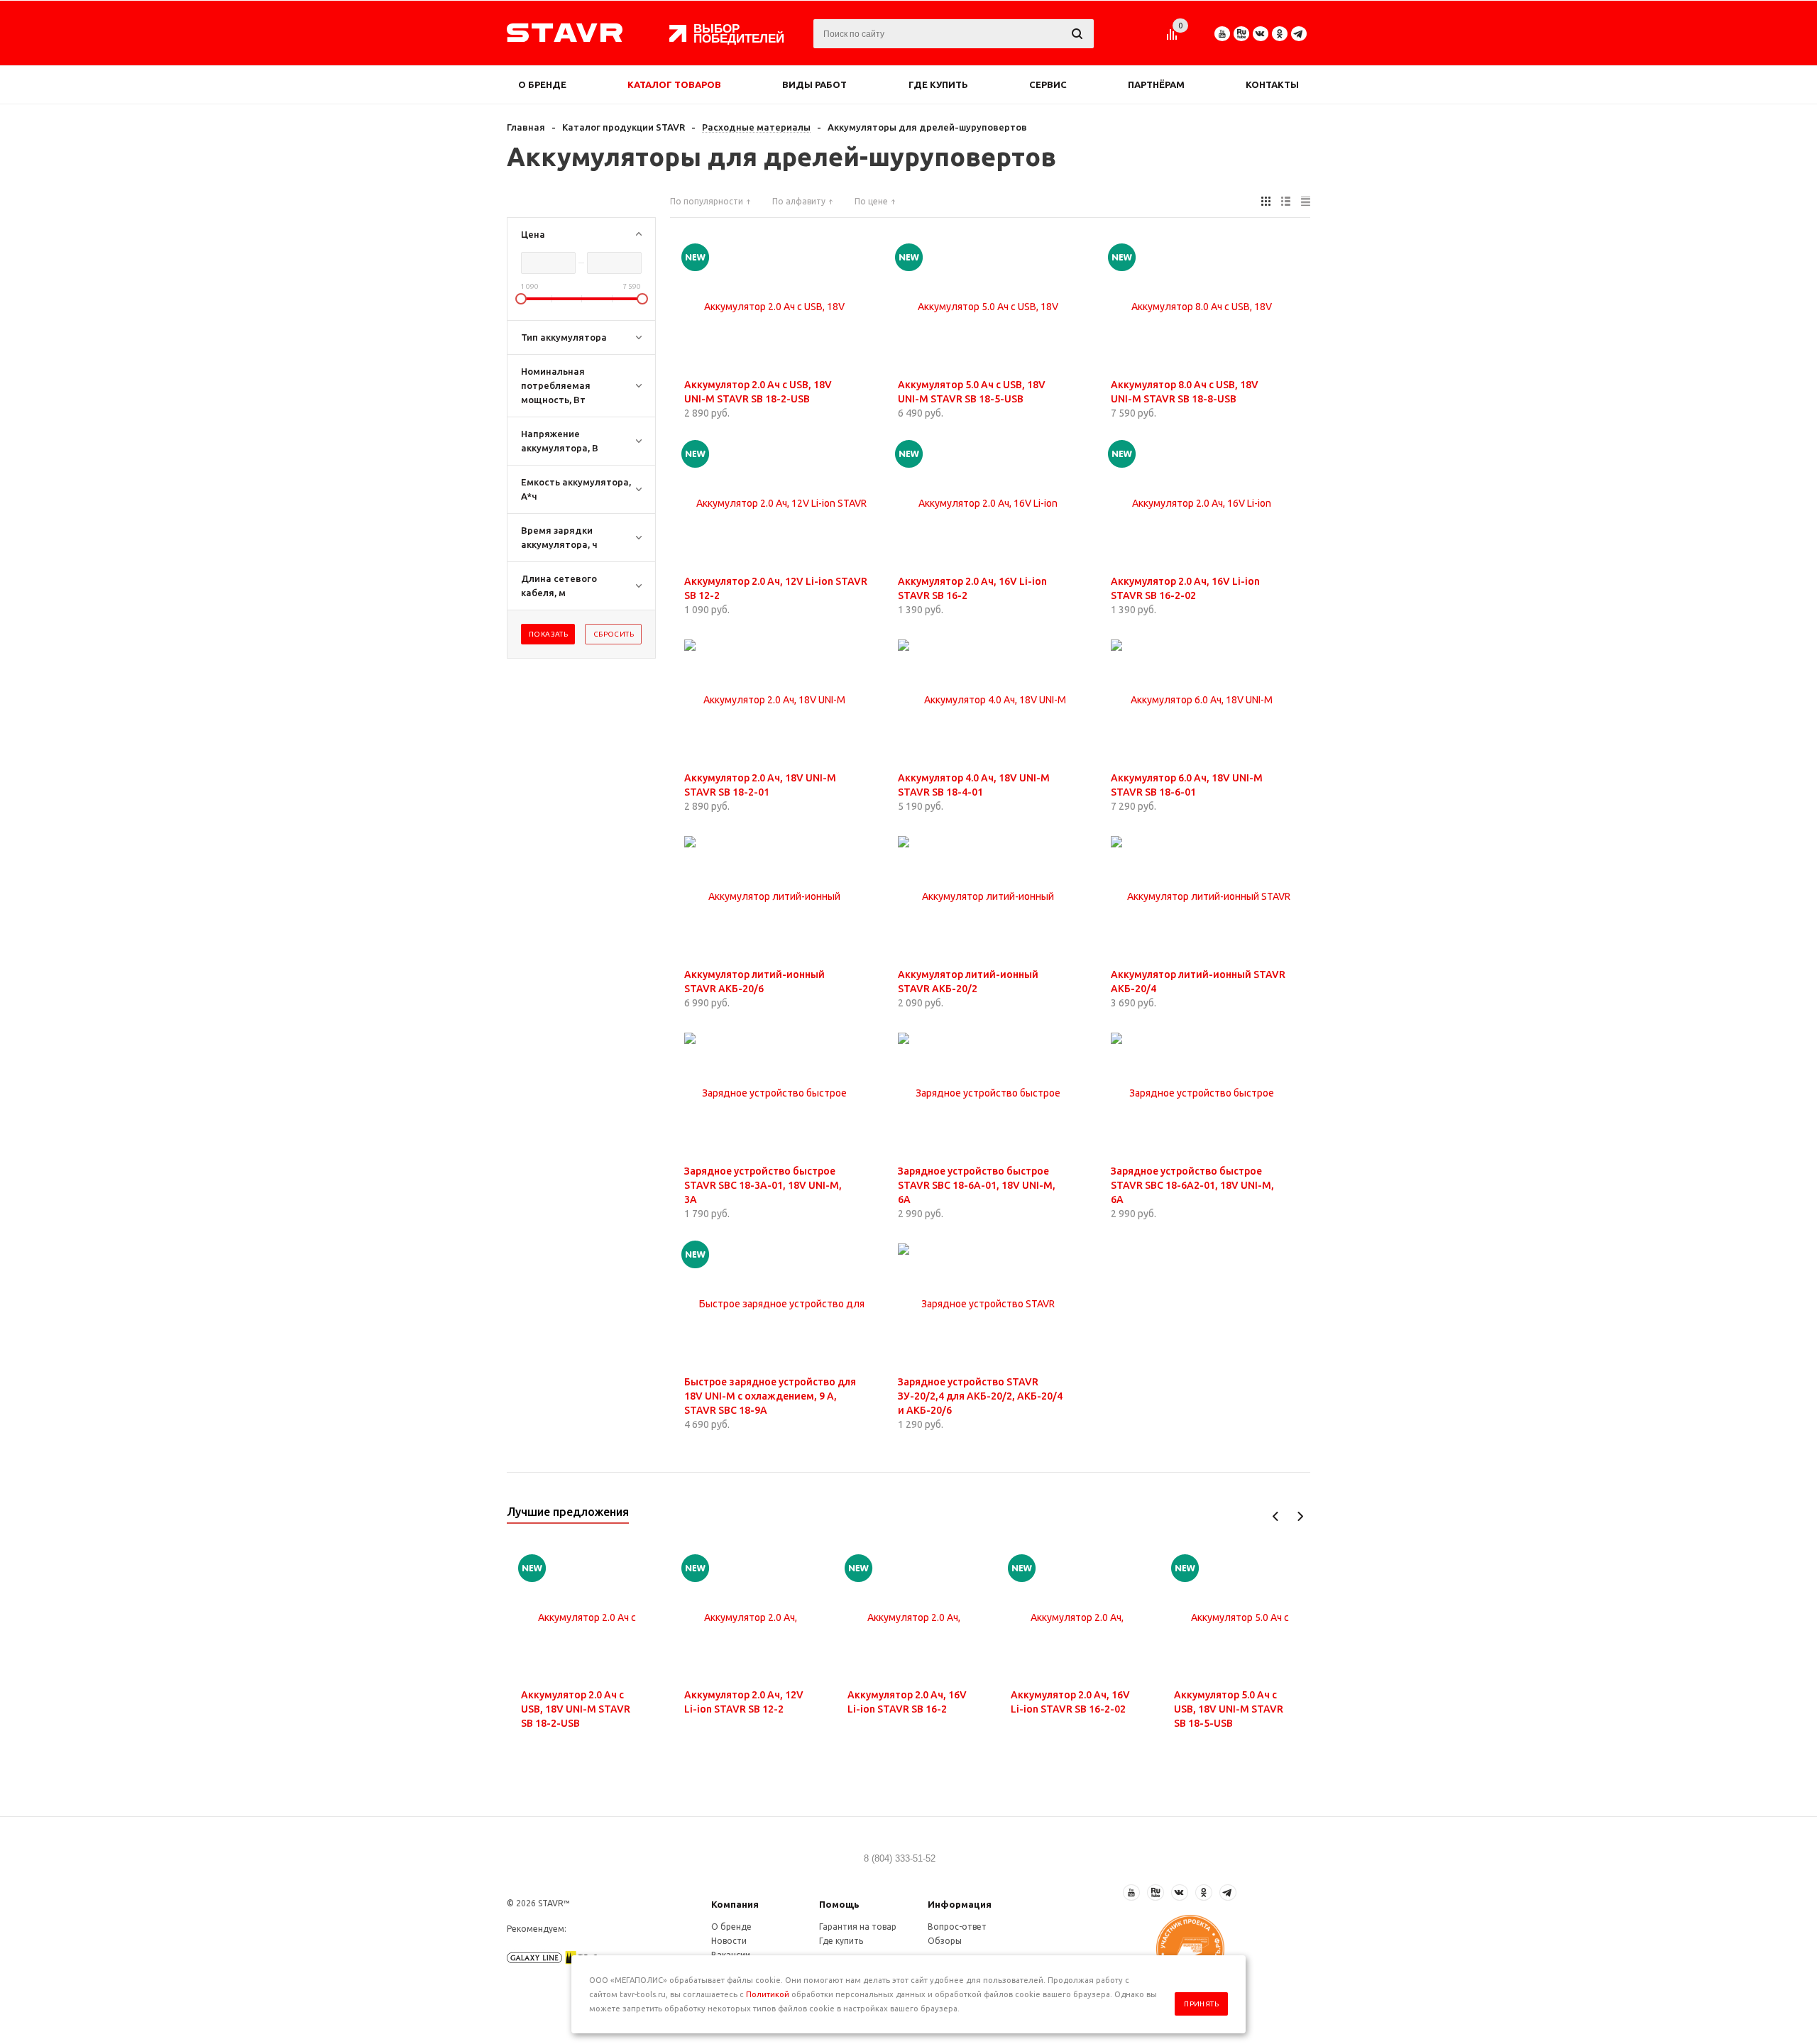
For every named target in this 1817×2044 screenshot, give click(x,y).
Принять (1201, 2004)
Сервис (1048, 84)
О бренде (542, 84)
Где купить (938, 84)
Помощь (839, 1904)
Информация (960, 1904)
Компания (735, 1904)
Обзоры (945, 1941)
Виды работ (814, 84)
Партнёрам (1156, 84)
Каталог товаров (674, 84)
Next (1300, 1516)
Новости (729, 1941)
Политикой (768, 1994)
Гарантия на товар (858, 1927)
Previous (1276, 1516)
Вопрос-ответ (957, 1927)
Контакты (1272, 84)
